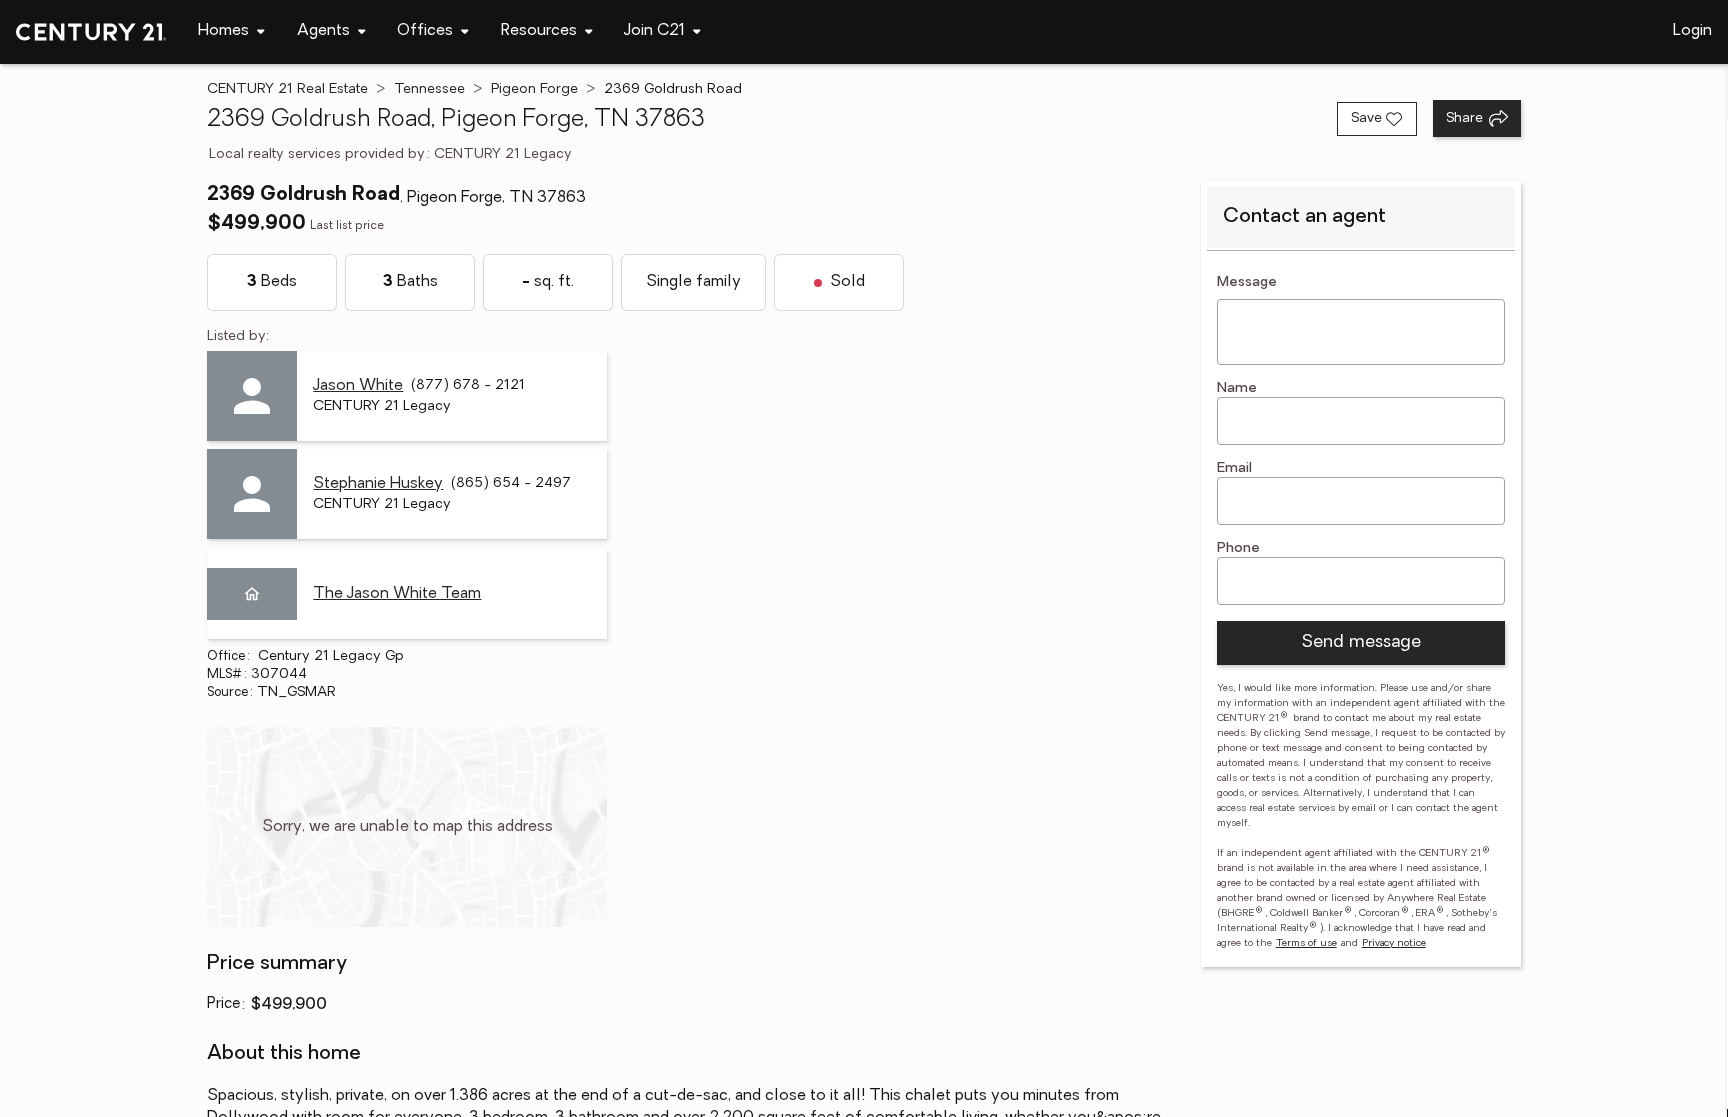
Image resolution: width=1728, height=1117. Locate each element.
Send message (1361, 643)
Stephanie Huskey (378, 484)
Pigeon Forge (534, 89)
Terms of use (1306, 943)
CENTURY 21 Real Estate (287, 89)
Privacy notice (1394, 943)
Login (1692, 31)
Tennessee (429, 89)
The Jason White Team (397, 594)
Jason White (358, 386)
